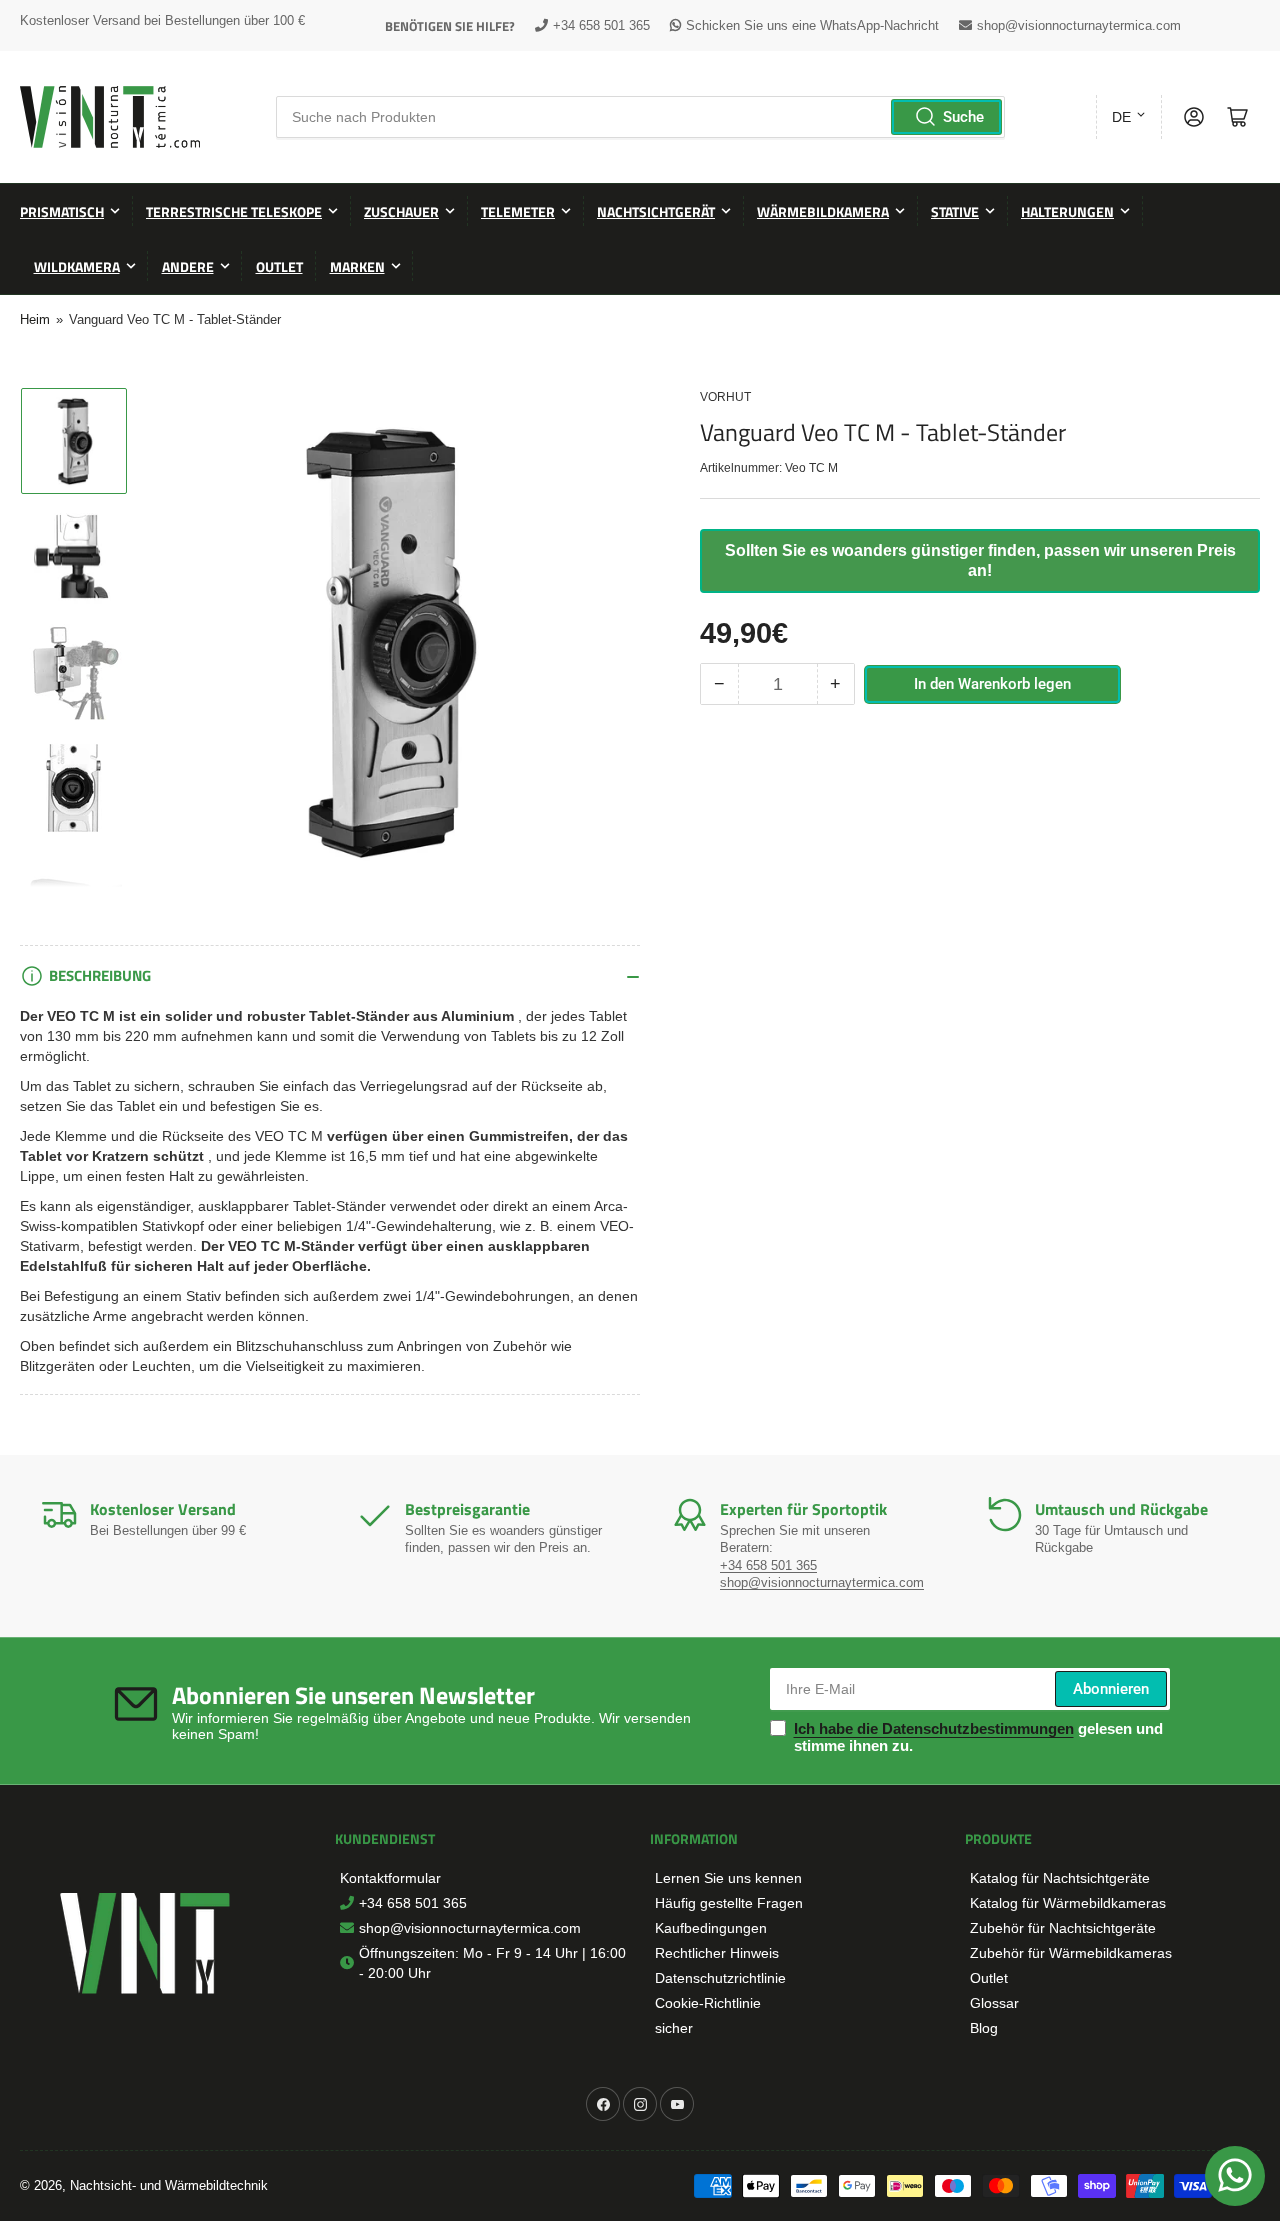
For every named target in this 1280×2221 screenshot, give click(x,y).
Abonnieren (1111, 1689)
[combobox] (640, 117)
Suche (963, 117)
